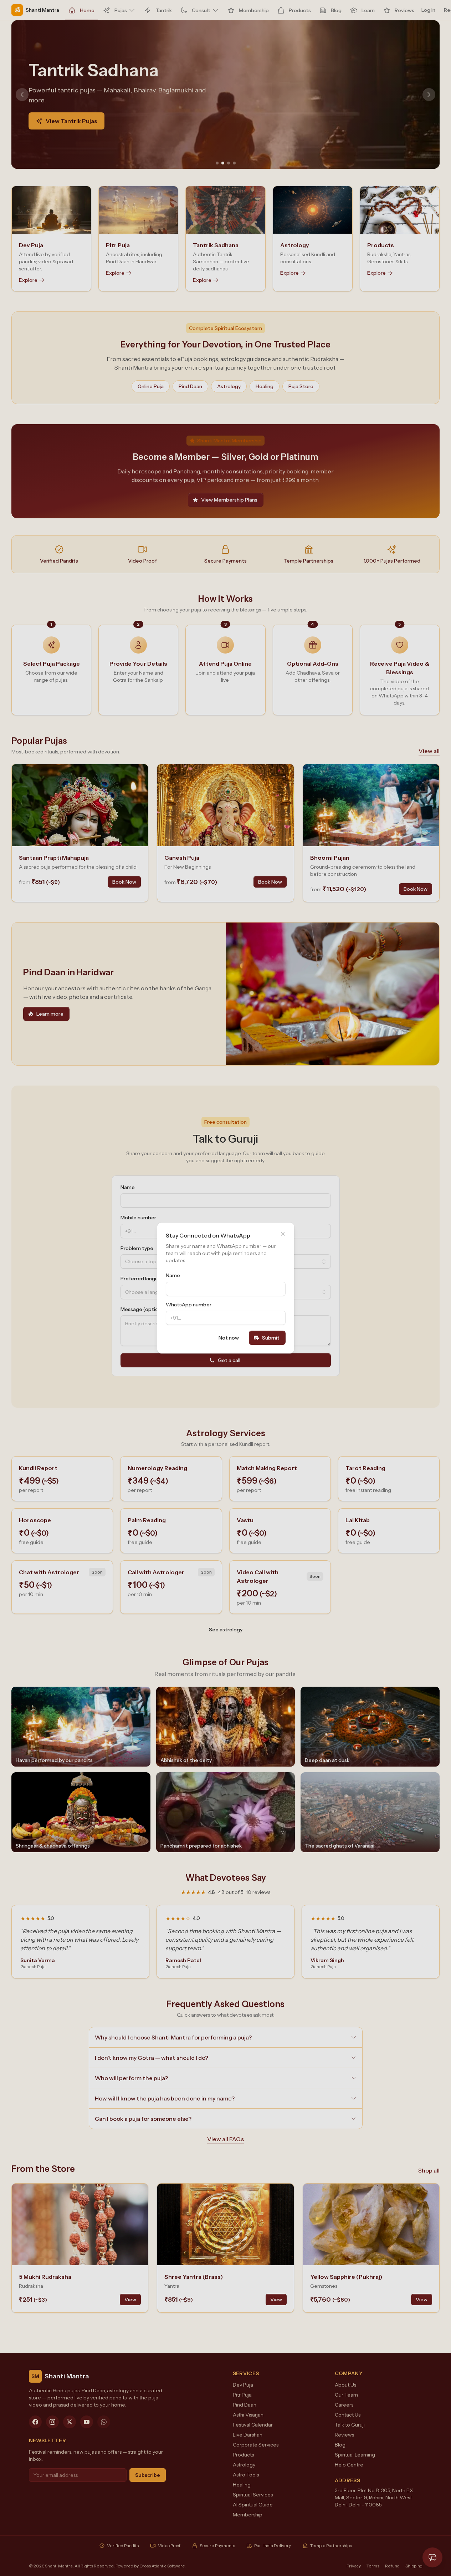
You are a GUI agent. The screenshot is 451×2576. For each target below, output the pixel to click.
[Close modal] (283, 1234)
